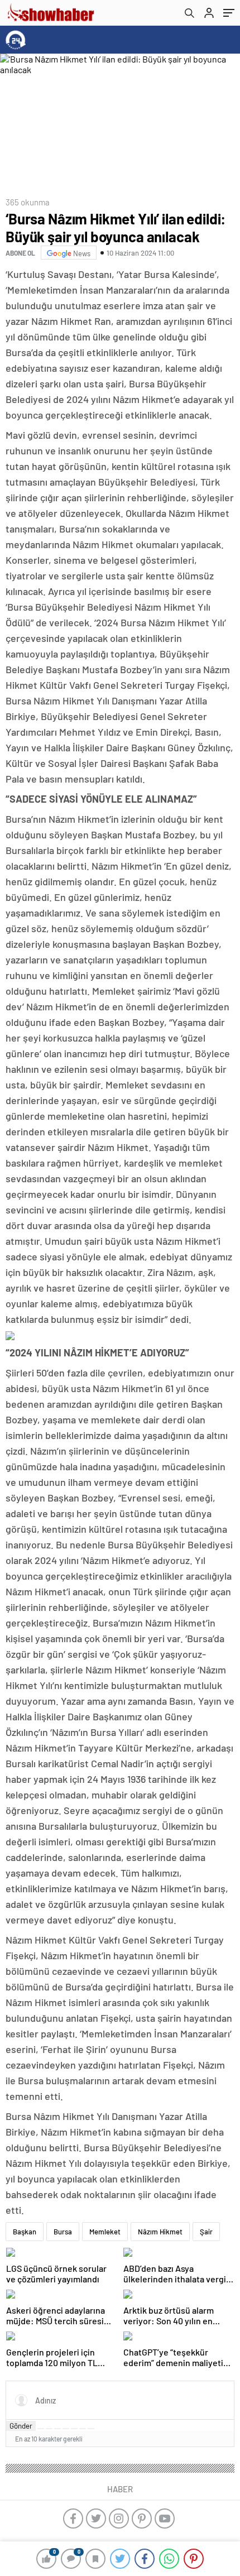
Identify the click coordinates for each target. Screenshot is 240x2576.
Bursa (63, 2232)
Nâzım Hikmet (160, 2232)
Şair (206, 2232)
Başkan (25, 2232)
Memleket (105, 2232)
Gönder (21, 2426)
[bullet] (74, 2429)
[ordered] (66, 2429)
